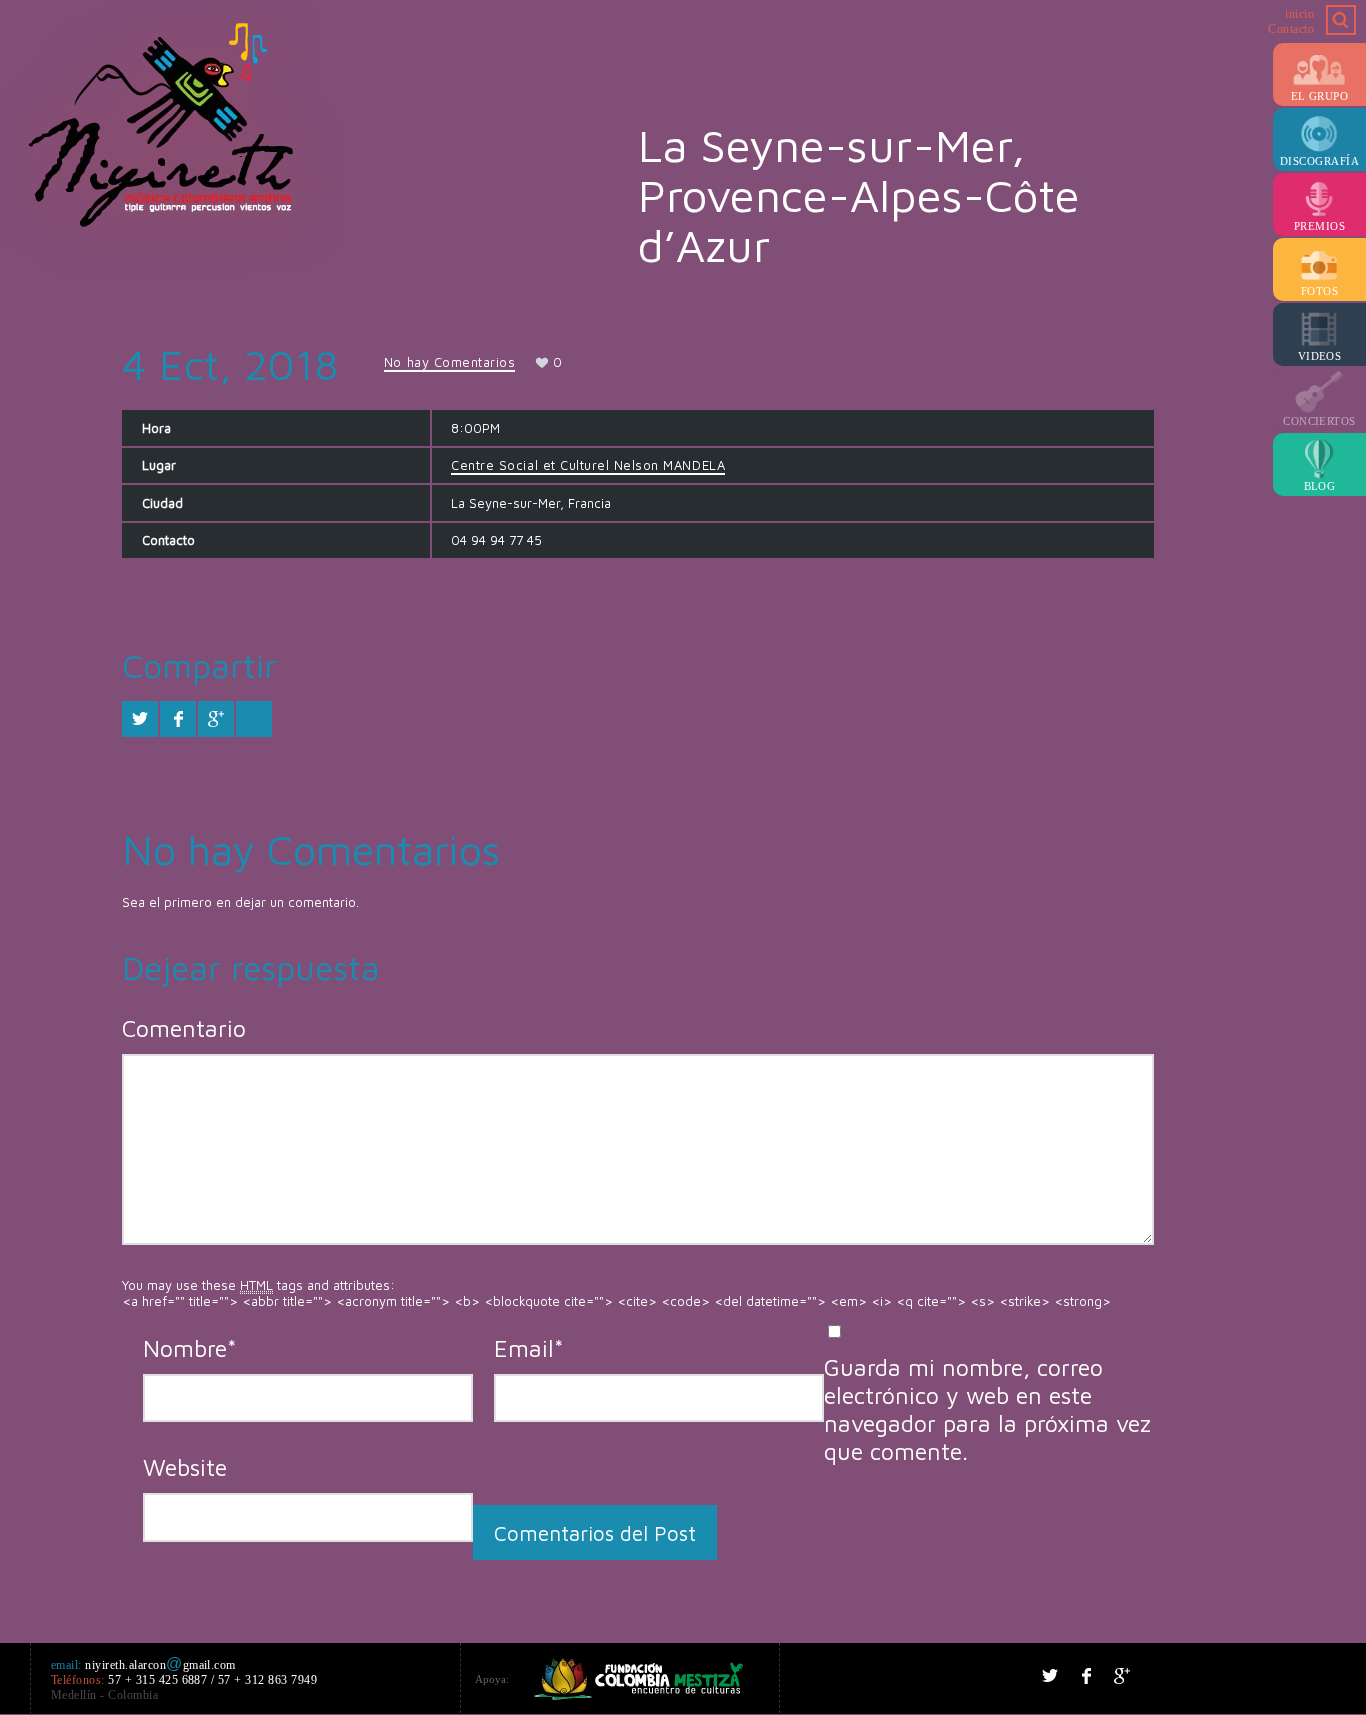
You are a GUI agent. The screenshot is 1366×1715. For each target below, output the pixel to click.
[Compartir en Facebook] (178, 719)
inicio (1299, 14)
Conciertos (1319, 421)
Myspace (1302, 1676)
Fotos (1319, 291)
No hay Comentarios (449, 362)
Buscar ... (1341, 20)
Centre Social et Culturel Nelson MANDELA (588, 465)
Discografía (1319, 161)
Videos (1320, 356)
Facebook (1086, 1676)
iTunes (1230, 1676)
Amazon (1158, 1676)
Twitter (1050, 1676)
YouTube (1194, 1676)
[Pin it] (254, 719)
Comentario (184, 1028)
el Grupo (1320, 96)
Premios (1319, 226)
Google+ (1122, 1676)
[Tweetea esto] (140, 719)
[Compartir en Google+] (216, 719)
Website (185, 1467)
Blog (1320, 486)
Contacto (1291, 29)
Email (529, 1348)
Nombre (190, 1348)
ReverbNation (1338, 1676)
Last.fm (1266, 1676)
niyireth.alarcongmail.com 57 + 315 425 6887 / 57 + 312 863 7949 (184, 1680)
